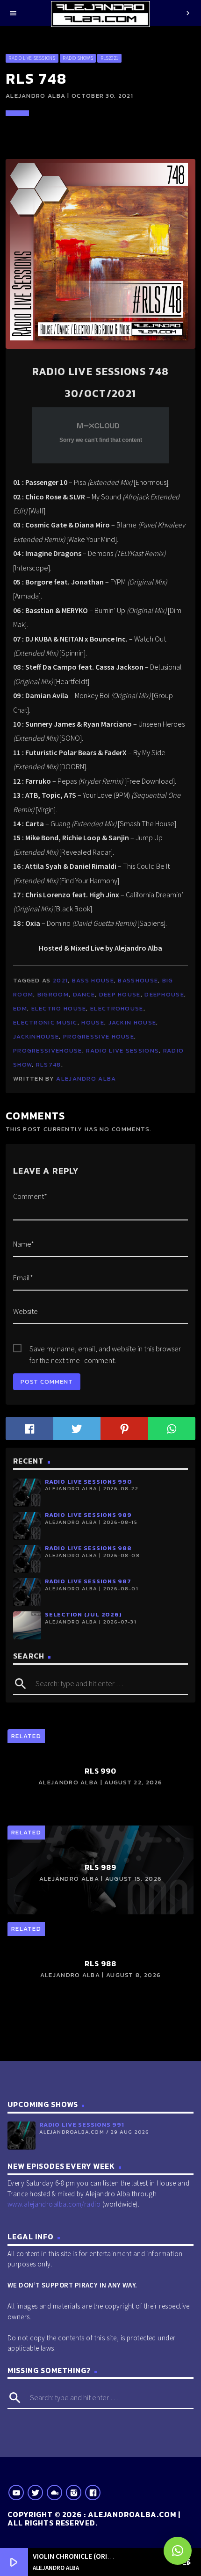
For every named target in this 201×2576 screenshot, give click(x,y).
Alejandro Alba (86, 1079)
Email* (23, 1277)
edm (20, 1008)
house (93, 1022)
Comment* (30, 1196)
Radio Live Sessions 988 (88, 1548)
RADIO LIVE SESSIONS (32, 58)
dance (84, 994)
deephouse (164, 994)
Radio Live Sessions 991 (82, 2125)
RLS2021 (110, 58)
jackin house (133, 1022)
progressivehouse (48, 1050)
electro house (59, 1008)
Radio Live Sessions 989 (88, 1515)
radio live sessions (122, 1050)
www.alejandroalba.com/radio (54, 2204)
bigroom (53, 994)
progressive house (99, 1036)
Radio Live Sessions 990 (89, 1482)
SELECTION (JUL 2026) (83, 1614)
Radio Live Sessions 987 (88, 1581)
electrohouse (117, 1008)
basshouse (138, 980)
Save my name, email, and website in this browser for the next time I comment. (105, 1349)
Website (25, 1311)
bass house (93, 980)
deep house (120, 994)
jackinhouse (36, 1036)
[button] (178, 2551)
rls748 (49, 1064)
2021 (60, 980)
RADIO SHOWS (78, 58)
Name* (24, 1244)
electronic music (45, 1022)
